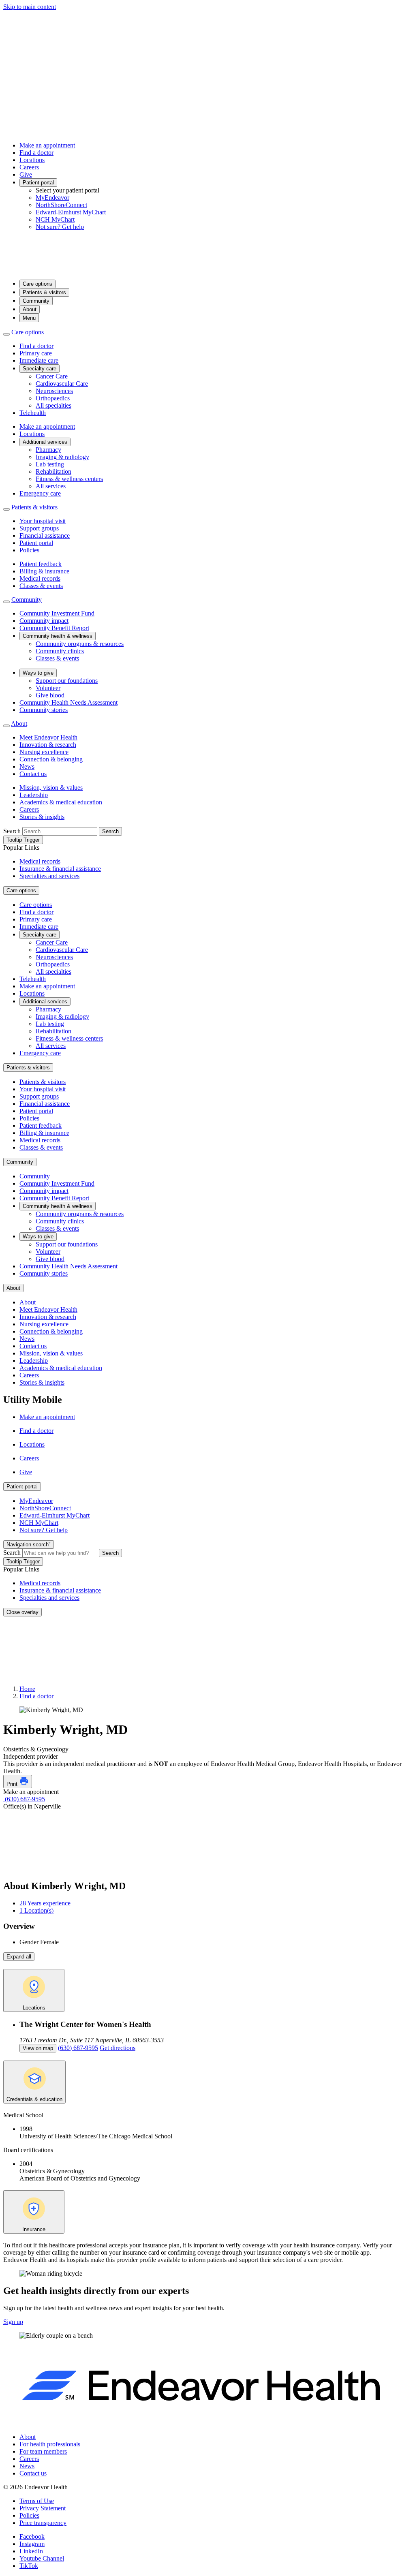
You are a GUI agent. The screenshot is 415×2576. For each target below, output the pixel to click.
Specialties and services (49, 876)
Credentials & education (34, 2099)
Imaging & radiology (62, 457)
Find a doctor (36, 153)
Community (36, 301)
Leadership (34, 795)
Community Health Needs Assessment (68, 702)
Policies (29, 550)
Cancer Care (52, 376)
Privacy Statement (43, 2508)
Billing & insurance (44, 571)
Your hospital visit (43, 521)
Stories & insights (42, 817)
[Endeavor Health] (207, 269)
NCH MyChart (55, 219)
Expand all (19, 1957)
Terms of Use (37, 2501)
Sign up (13, 2322)
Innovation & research (48, 745)
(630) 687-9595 (24, 1799)
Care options (37, 284)
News (27, 766)
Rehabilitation (53, 471)
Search (12, 831)
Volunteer (48, 688)
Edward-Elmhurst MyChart (71, 212)
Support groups (39, 528)
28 (45, 1903)
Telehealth (33, 413)
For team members (43, 2451)
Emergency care (40, 493)
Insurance (34, 2229)
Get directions (118, 2048)
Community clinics (60, 651)
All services (51, 486)
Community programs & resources (80, 644)
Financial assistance (45, 536)
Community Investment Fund (57, 613)
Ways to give (38, 673)
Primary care (36, 353)
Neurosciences (54, 391)
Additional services (45, 442)
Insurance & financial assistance (60, 869)
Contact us (33, 774)
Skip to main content (30, 7)
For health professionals (50, 2444)
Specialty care (40, 369)
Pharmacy (48, 450)
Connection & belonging (51, 759)
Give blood (50, 695)
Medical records (40, 578)
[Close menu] (6, 334)
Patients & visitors (44, 292)
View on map (38, 2048)
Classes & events (41, 586)
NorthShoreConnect (61, 205)
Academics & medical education (61, 802)
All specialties (53, 405)
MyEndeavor (52, 198)
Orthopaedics (53, 398)
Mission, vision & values (51, 788)
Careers (29, 167)
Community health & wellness (58, 636)
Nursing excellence (44, 752)
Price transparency (43, 2523)
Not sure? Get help (60, 227)
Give (26, 174)
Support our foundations (67, 681)
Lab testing (50, 464)
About (30, 309)
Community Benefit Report (54, 628)
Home (27, 1689)
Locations (32, 160)
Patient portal (38, 183)
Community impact (44, 621)
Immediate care (39, 360)
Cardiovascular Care (62, 384)
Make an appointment (47, 145)
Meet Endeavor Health (48, 737)
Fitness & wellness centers (69, 479)
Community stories (44, 710)
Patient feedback (41, 564)
